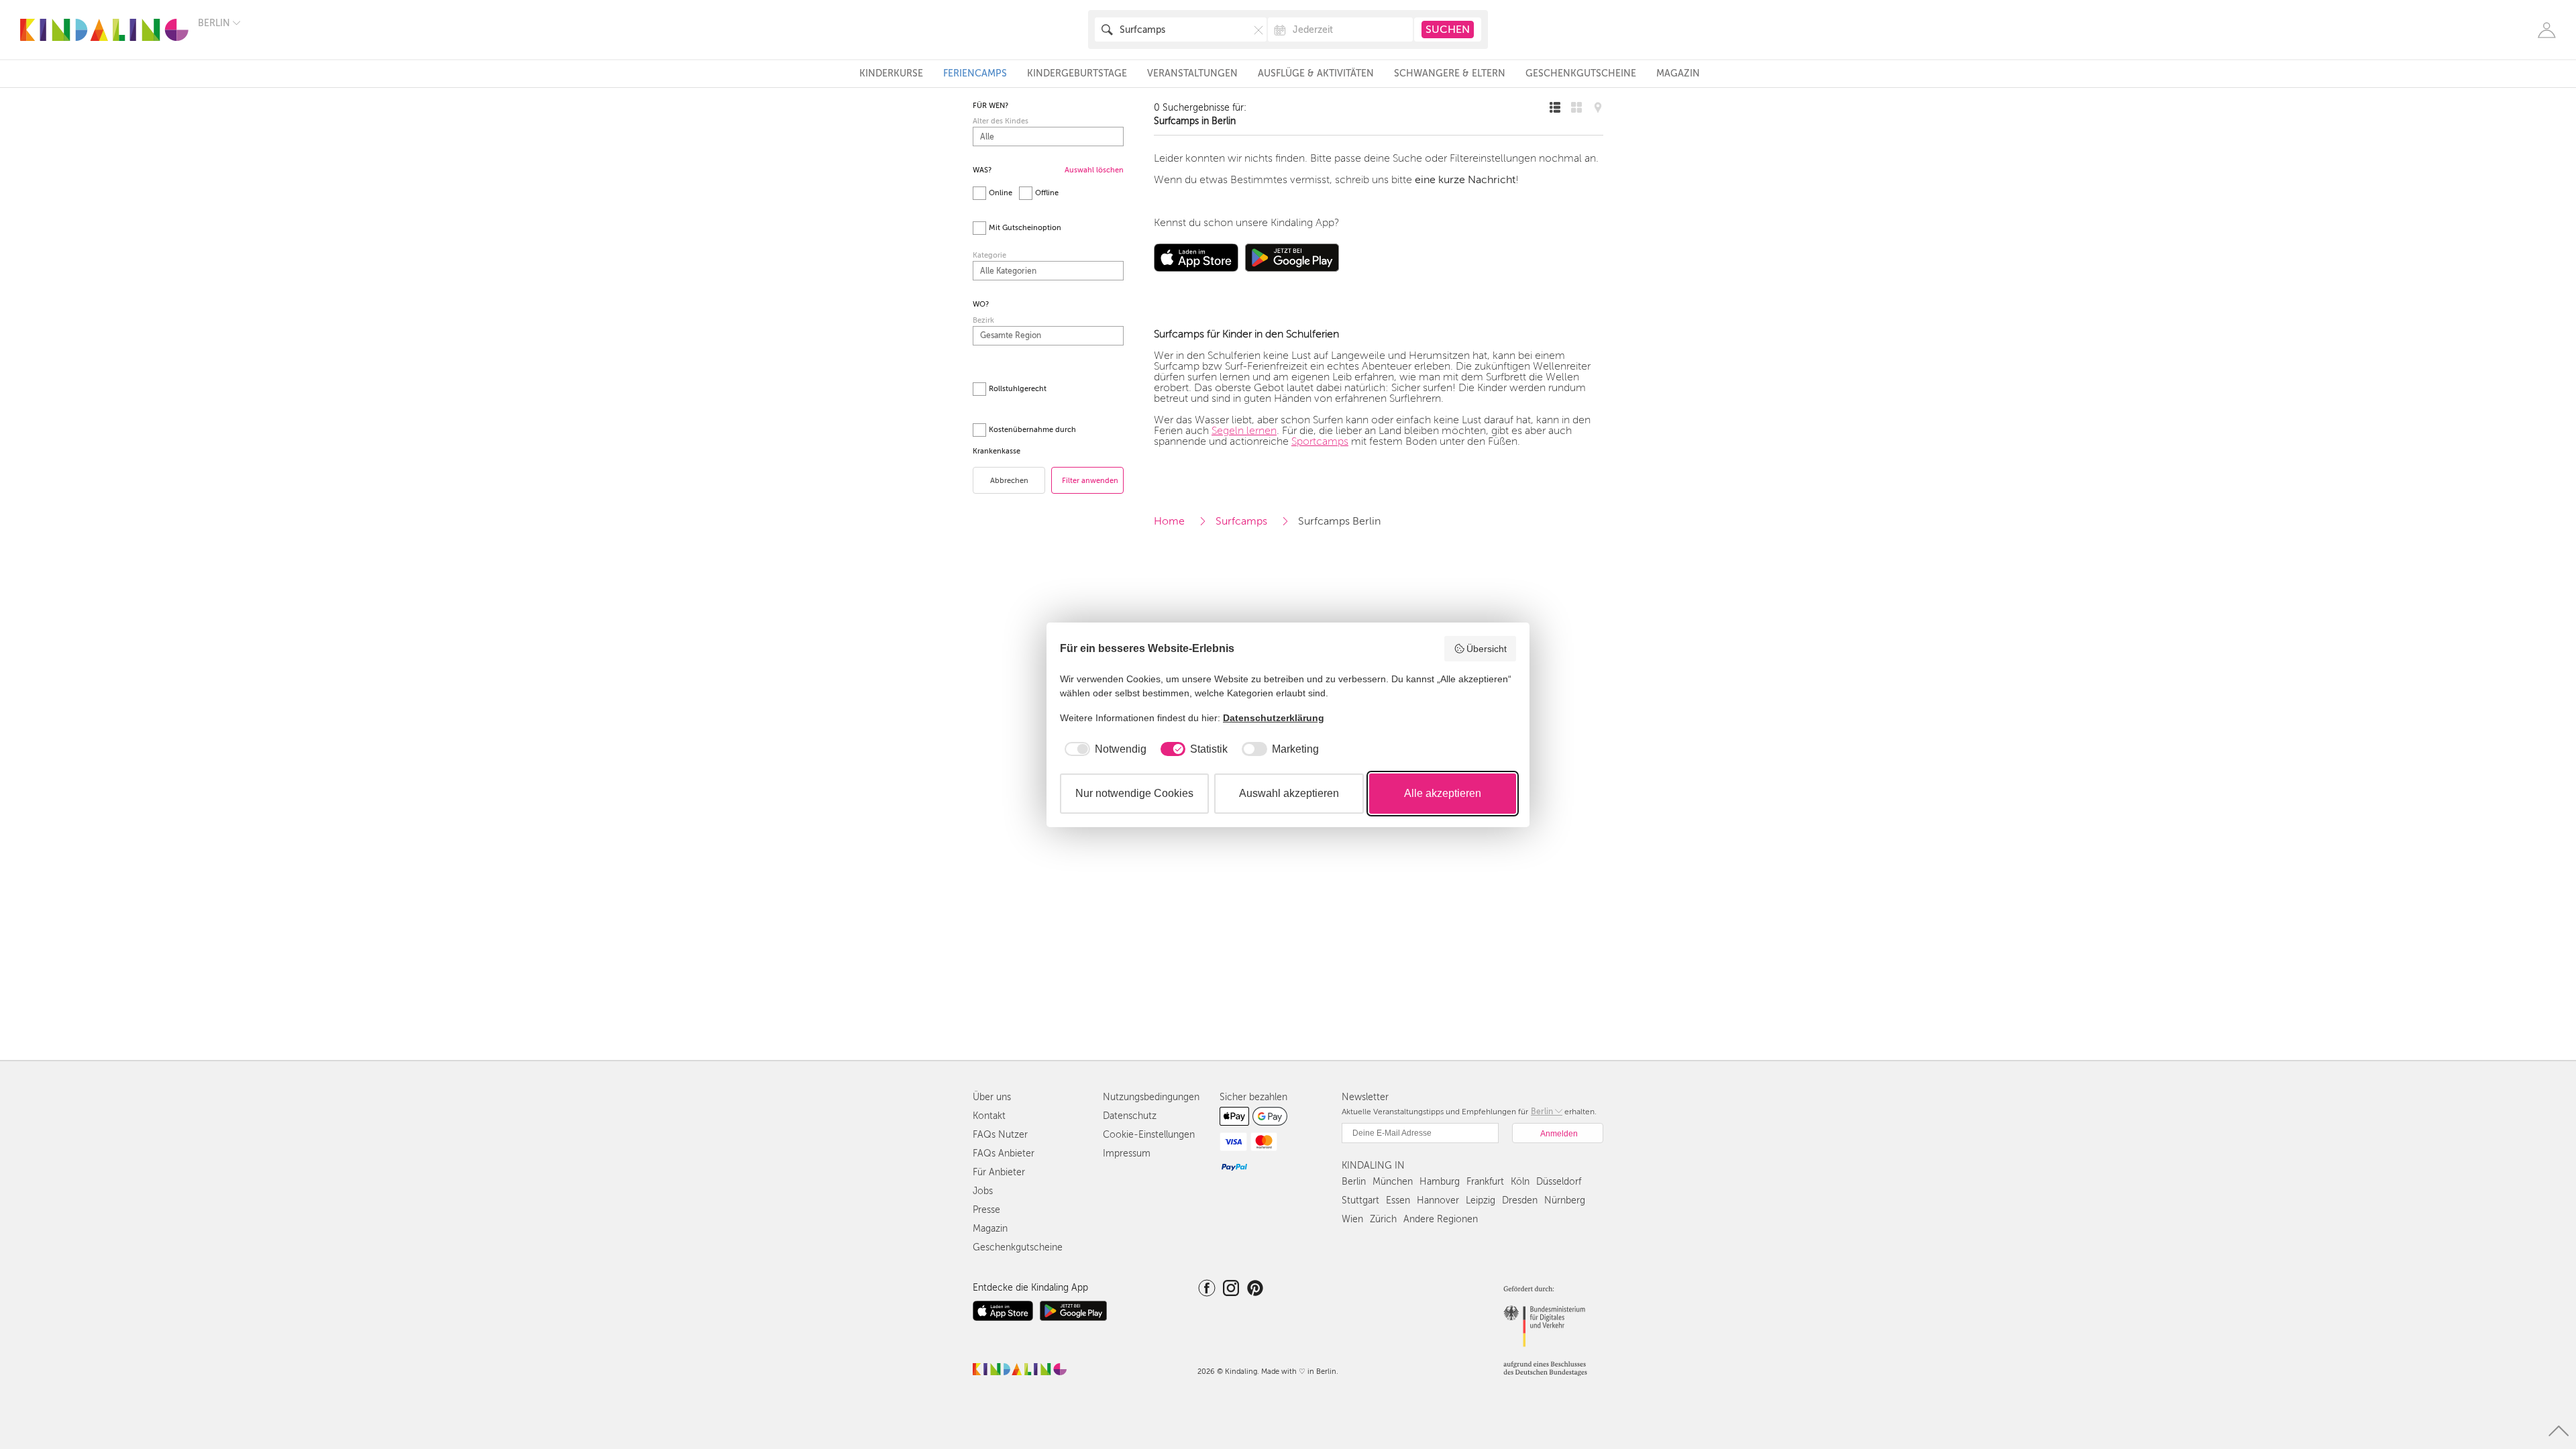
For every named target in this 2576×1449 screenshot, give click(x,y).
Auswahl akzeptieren (1289, 793)
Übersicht (1487, 649)
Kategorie (989, 255)
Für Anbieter (999, 1172)
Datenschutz (1130, 1116)
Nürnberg (1565, 1200)
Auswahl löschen (1094, 170)
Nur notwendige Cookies (1134, 793)
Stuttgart (1360, 1200)
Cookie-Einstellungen (1149, 1135)
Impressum (1127, 1153)
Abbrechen (1009, 481)
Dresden (1520, 1200)
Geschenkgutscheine (1581, 73)
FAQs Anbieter (1004, 1153)
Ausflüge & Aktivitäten (1316, 73)
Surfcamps (1241, 521)
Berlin (1354, 1182)
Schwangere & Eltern (1450, 73)
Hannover (1438, 1200)
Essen (1398, 1200)
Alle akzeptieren (1443, 793)
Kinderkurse (891, 73)
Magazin (1678, 73)
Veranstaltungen (1192, 73)
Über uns (992, 1097)
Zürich (1383, 1219)
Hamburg (1440, 1182)
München (1393, 1182)
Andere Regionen (1441, 1219)
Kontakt (989, 1116)
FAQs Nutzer (1000, 1135)
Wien (1352, 1219)
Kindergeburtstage (1077, 73)
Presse (986, 1210)
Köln (1520, 1182)
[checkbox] (1103, 749)
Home (1169, 521)
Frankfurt (1485, 1182)
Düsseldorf (1559, 1182)
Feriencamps (975, 73)
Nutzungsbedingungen (1151, 1097)
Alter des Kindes (1001, 121)
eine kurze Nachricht (1465, 180)
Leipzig (1481, 1200)
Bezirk (983, 320)
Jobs (983, 1191)
